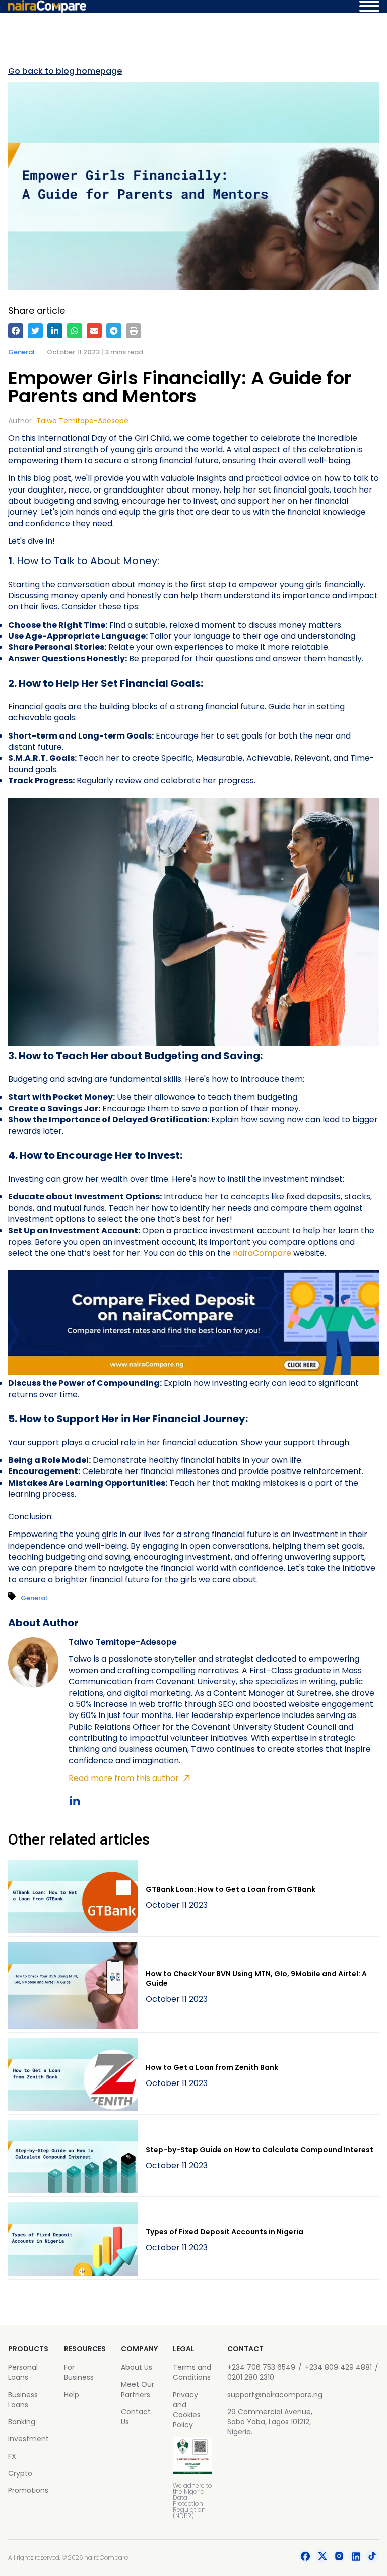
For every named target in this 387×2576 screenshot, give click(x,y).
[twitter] (35, 331)
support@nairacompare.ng (275, 2395)
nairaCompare (262, 1253)
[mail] (94, 331)
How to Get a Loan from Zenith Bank (212, 2067)
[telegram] (114, 331)
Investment (28, 2439)
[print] (134, 331)
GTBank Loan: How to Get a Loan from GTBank (231, 1889)
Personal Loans (23, 2372)
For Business (79, 2372)
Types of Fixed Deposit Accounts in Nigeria (224, 2232)
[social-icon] (305, 2558)
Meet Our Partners (138, 2389)
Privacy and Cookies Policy (187, 2410)
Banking (22, 2422)
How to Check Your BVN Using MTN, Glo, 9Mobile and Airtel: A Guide (256, 1979)
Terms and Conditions (192, 2372)
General (21, 352)
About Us (137, 2367)
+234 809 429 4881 (338, 2367)
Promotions (28, 2490)
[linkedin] (55, 331)
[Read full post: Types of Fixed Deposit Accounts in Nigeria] (73, 2241)
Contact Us (136, 2417)
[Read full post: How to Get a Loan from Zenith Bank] (73, 2076)
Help (72, 2395)
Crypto (20, 2473)
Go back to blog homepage (65, 71)
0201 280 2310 (251, 2377)
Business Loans (23, 2400)
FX (12, 2456)
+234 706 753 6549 (261, 2367)
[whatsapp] (75, 331)
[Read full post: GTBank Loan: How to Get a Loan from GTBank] (73, 1898)
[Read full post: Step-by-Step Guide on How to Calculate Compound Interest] (73, 2158)
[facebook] (16, 331)
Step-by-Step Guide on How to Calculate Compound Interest (260, 2150)
